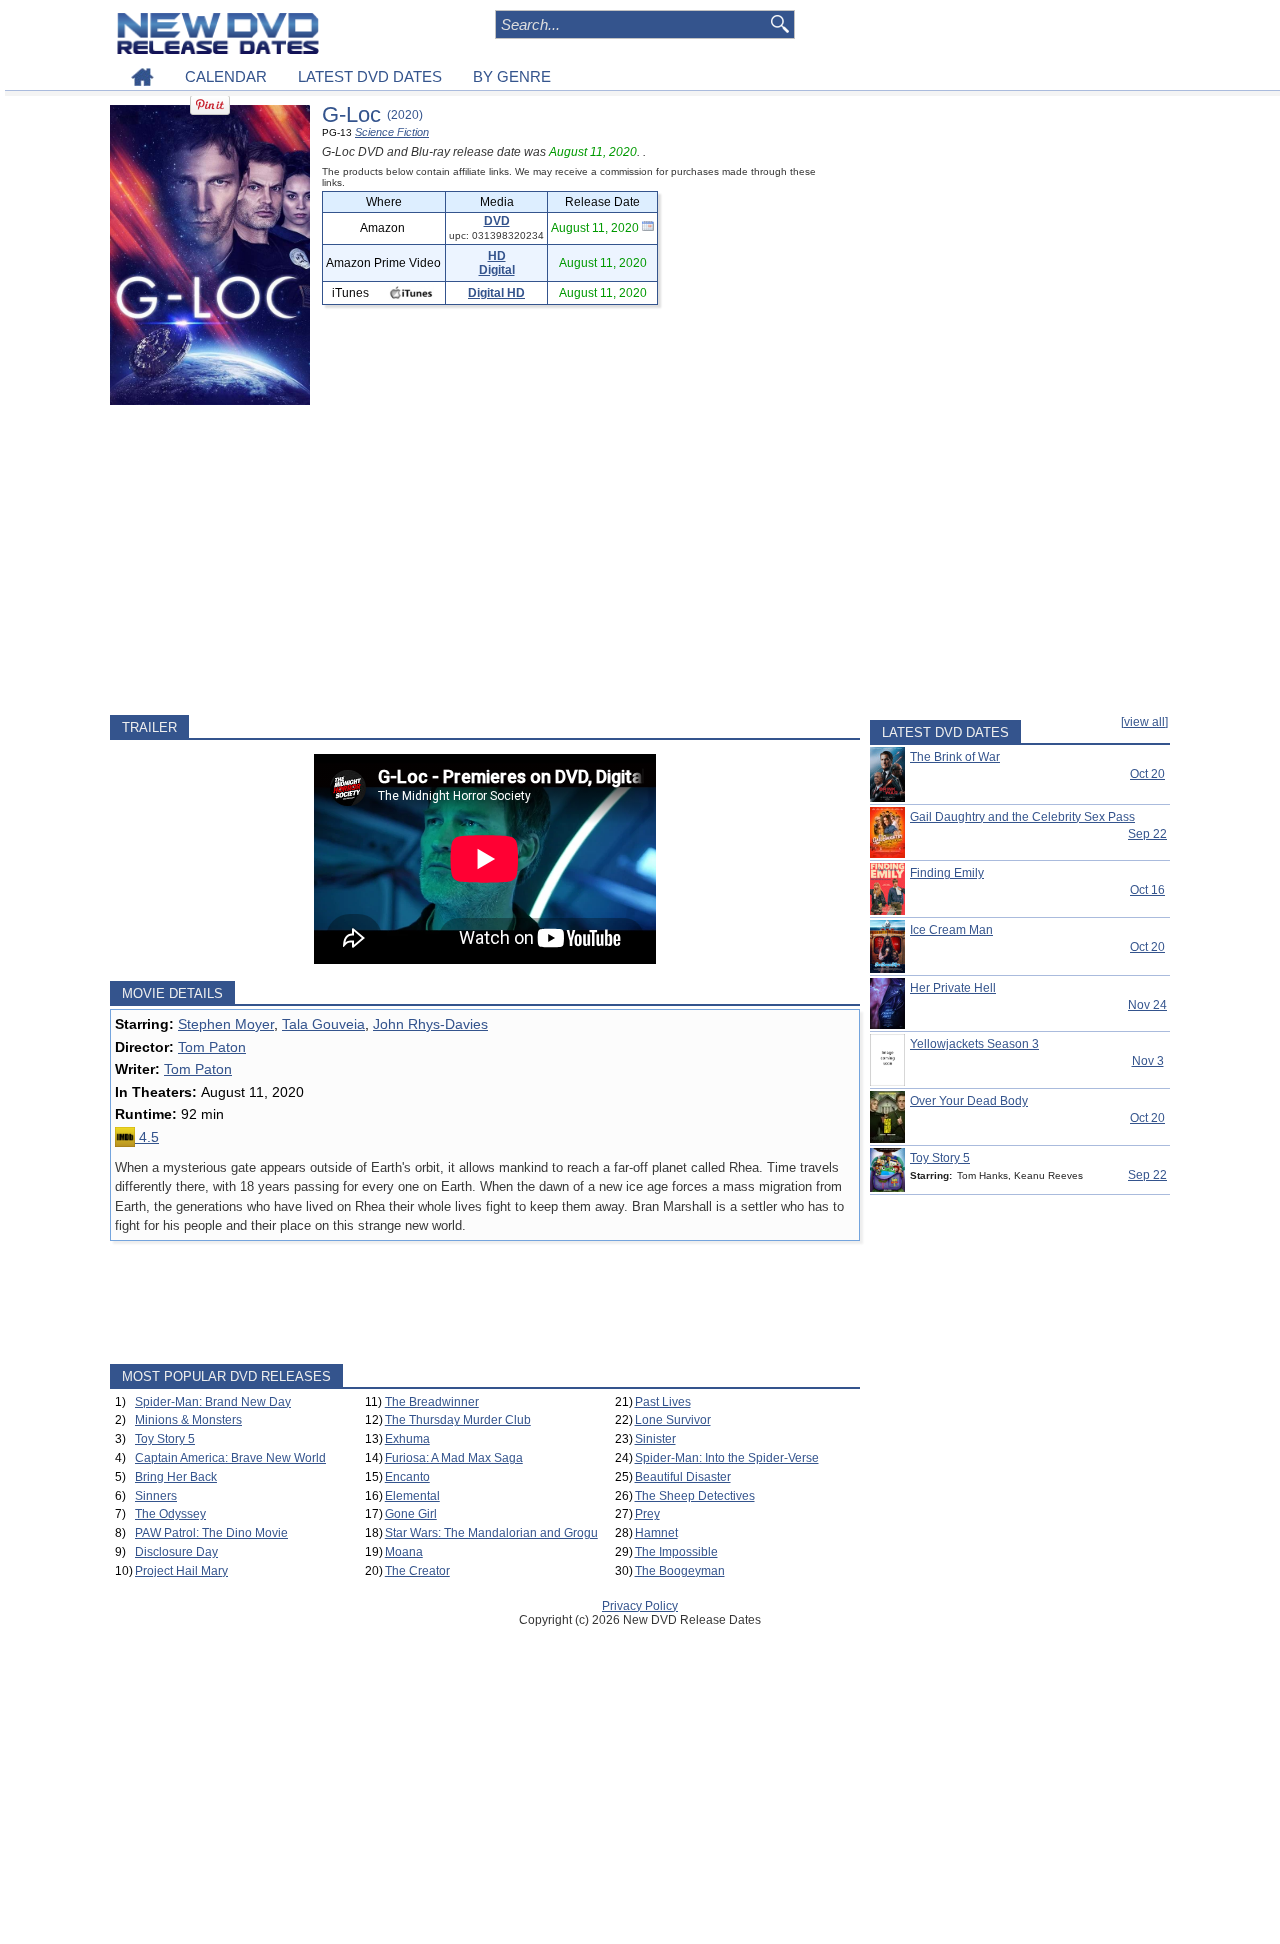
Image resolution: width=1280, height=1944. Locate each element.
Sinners (156, 1496)
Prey (647, 1514)
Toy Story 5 (165, 1439)
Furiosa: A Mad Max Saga (454, 1458)
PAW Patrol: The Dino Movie (211, 1533)
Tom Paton (212, 1047)
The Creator (417, 1571)
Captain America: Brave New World (230, 1458)
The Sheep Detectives (695, 1496)
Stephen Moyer (226, 1024)
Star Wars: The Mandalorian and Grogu (491, 1533)
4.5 (147, 1137)
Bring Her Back (176, 1477)
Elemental (412, 1496)
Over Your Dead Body (969, 1101)
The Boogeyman (680, 1571)
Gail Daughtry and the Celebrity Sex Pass (1022, 817)
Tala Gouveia (323, 1024)
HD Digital (497, 263)
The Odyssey (170, 1514)
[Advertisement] (485, 560)
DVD (497, 221)
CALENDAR (226, 76)
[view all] (1144, 722)
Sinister (655, 1439)
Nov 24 (1147, 1005)
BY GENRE (512, 76)
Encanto (407, 1477)
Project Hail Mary (181, 1571)
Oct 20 (1147, 774)
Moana (404, 1552)
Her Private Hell (953, 988)
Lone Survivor (673, 1420)
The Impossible (676, 1552)
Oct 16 (1147, 890)
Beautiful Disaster (683, 1477)
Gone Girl (411, 1514)
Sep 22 (1147, 834)
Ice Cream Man (951, 930)
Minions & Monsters (188, 1420)
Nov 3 (1148, 1061)
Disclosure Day (176, 1552)
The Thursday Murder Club (458, 1420)
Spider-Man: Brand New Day (213, 1402)
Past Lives (663, 1402)
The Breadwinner (432, 1402)
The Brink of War (955, 757)
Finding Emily (947, 873)
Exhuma (407, 1439)
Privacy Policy (640, 1606)
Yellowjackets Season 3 (974, 1044)
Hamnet (656, 1533)
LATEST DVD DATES (370, 76)
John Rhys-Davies (430, 1024)
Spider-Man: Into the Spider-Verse (727, 1458)
